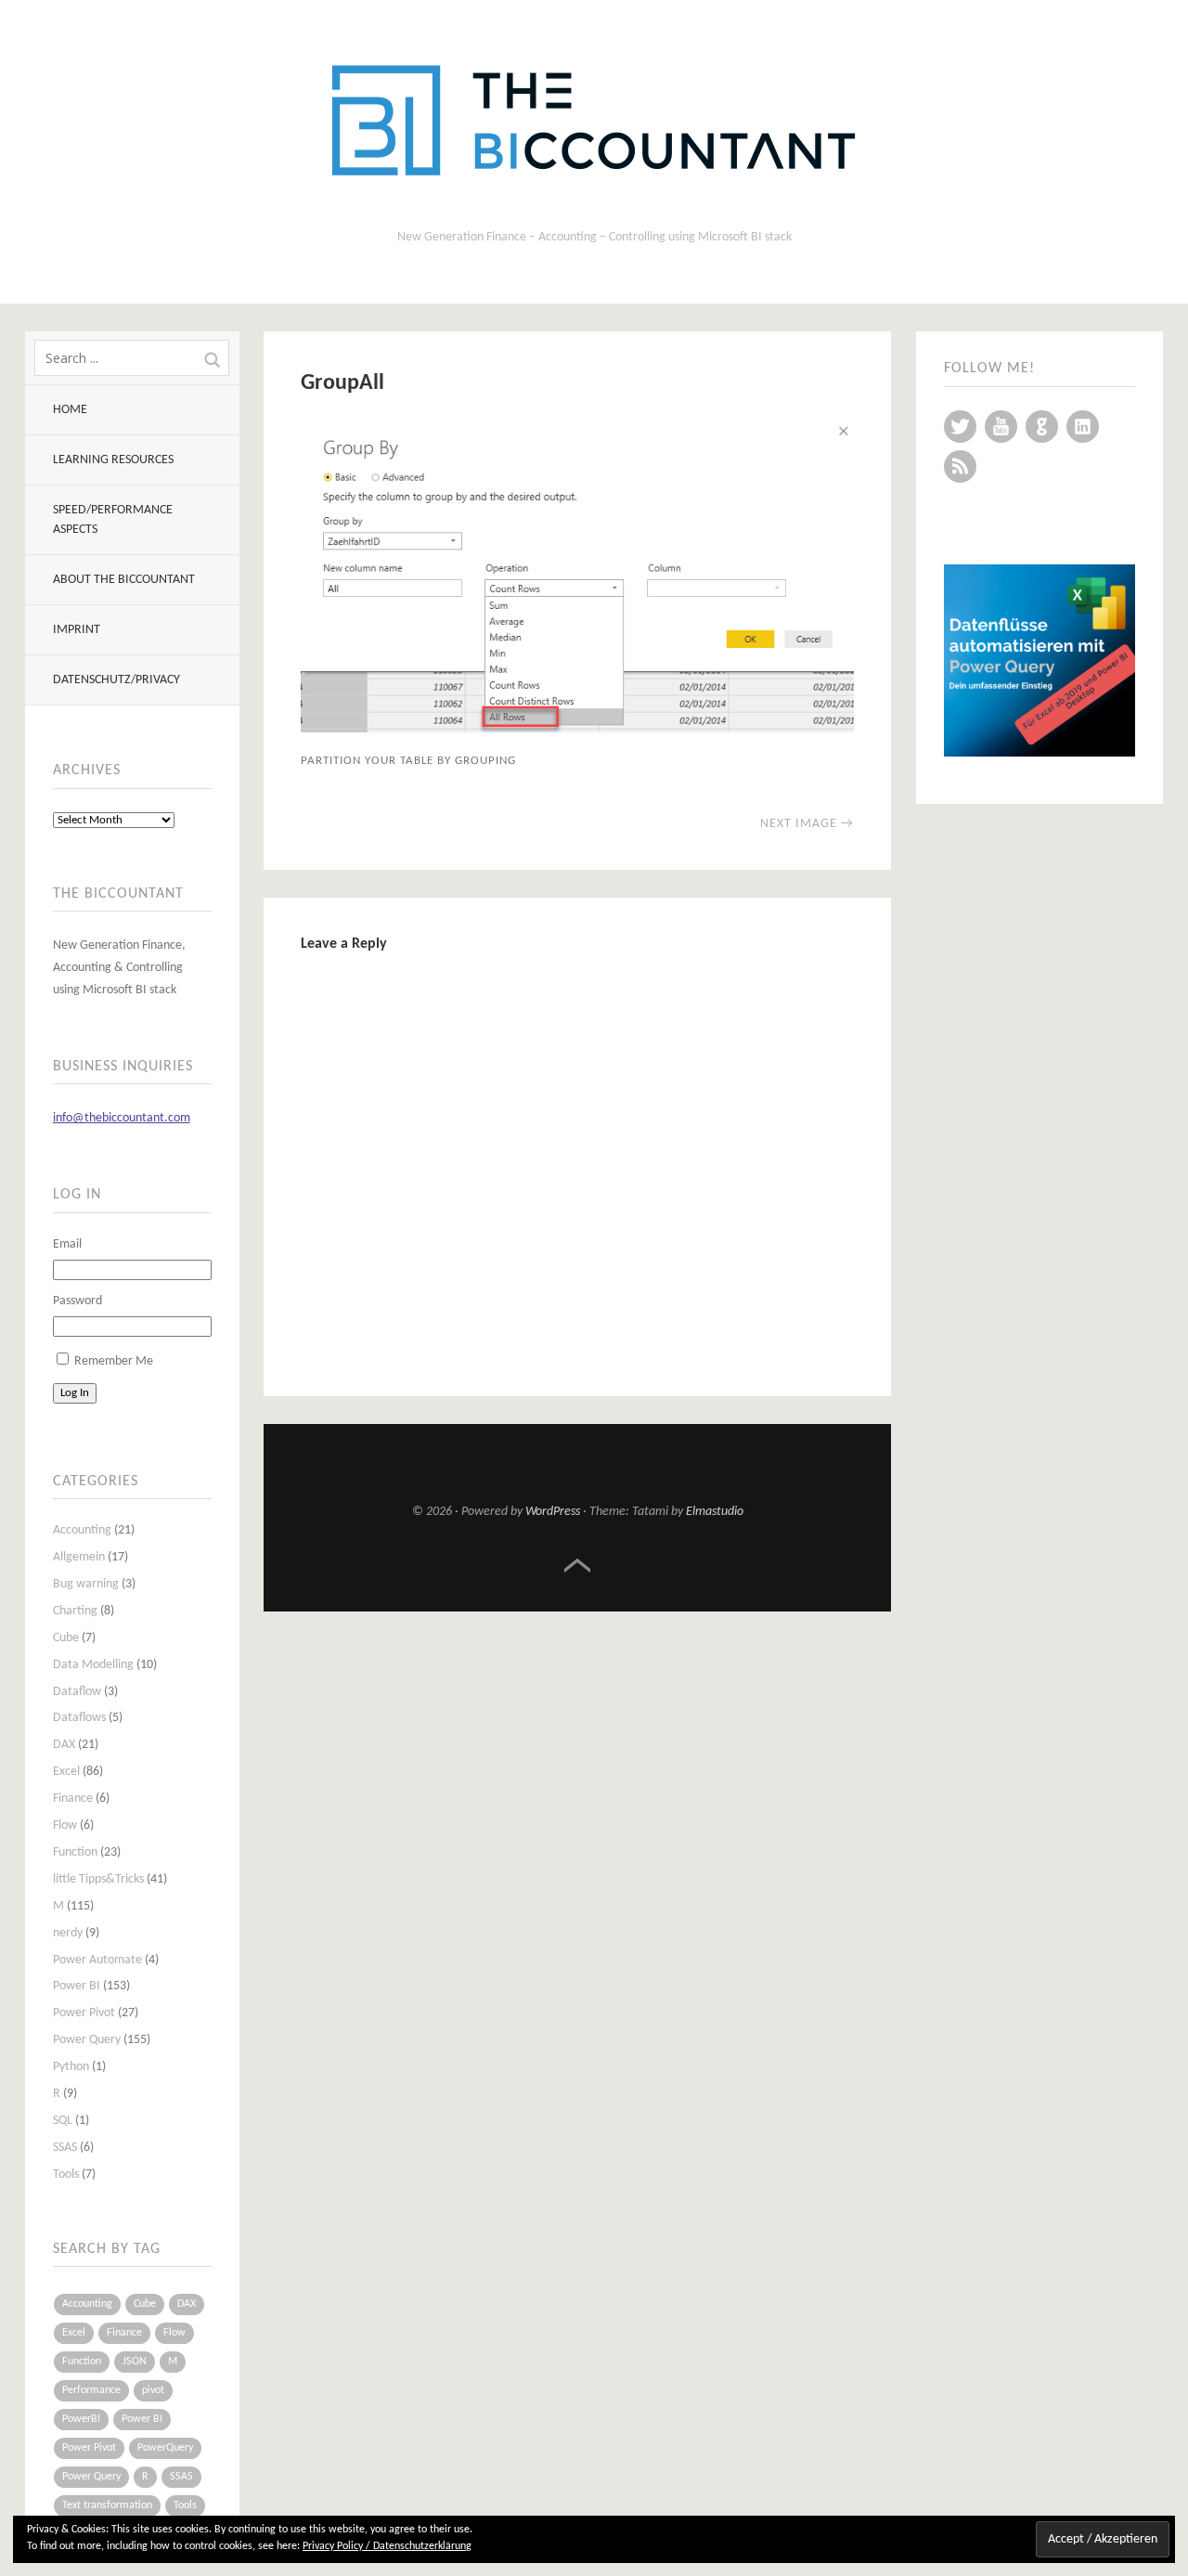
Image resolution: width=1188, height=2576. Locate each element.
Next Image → (807, 824)
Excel (66, 1772)
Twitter (960, 427)
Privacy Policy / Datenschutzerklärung (387, 2546)
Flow (65, 1825)
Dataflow (77, 1692)
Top (577, 1566)
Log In (75, 1393)
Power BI (77, 1986)
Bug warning (86, 1584)
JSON (135, 2362)
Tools (66, 2175)
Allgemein (79, 1557)
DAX (64, 1745)
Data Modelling (93, 1665)
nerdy (68, 1933)
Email (67, 1244)
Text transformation (107, 2505)
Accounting (82, 1530)
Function (75, 1852)
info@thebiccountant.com (122, 1118)
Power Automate (97, 1960)
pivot (153, 2390)
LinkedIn (1083, 427)
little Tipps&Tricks (98, 1879)
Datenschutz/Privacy (116, 680)
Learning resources (113, 460)
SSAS (65, 2148)
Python (71, 2067)
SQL (63, 2121)
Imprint (77, 630)
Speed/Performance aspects (113, 520)
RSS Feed (960, 466)
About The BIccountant (124, 580)
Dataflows (79, 1718)
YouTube (1001, 427)
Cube (66, 1638)
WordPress (553, 1512)
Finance (73, 1799)
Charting (75, 1611)
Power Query (87, 2040)
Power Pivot (84, 2013)
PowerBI (81, 2419)
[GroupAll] (577, 729)
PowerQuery (165, 2448)
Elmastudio (715, 1512)
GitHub (1042, 427)
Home (70, 410)
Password (77, 1301)
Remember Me (114, 1361)
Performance (91, 2390)
